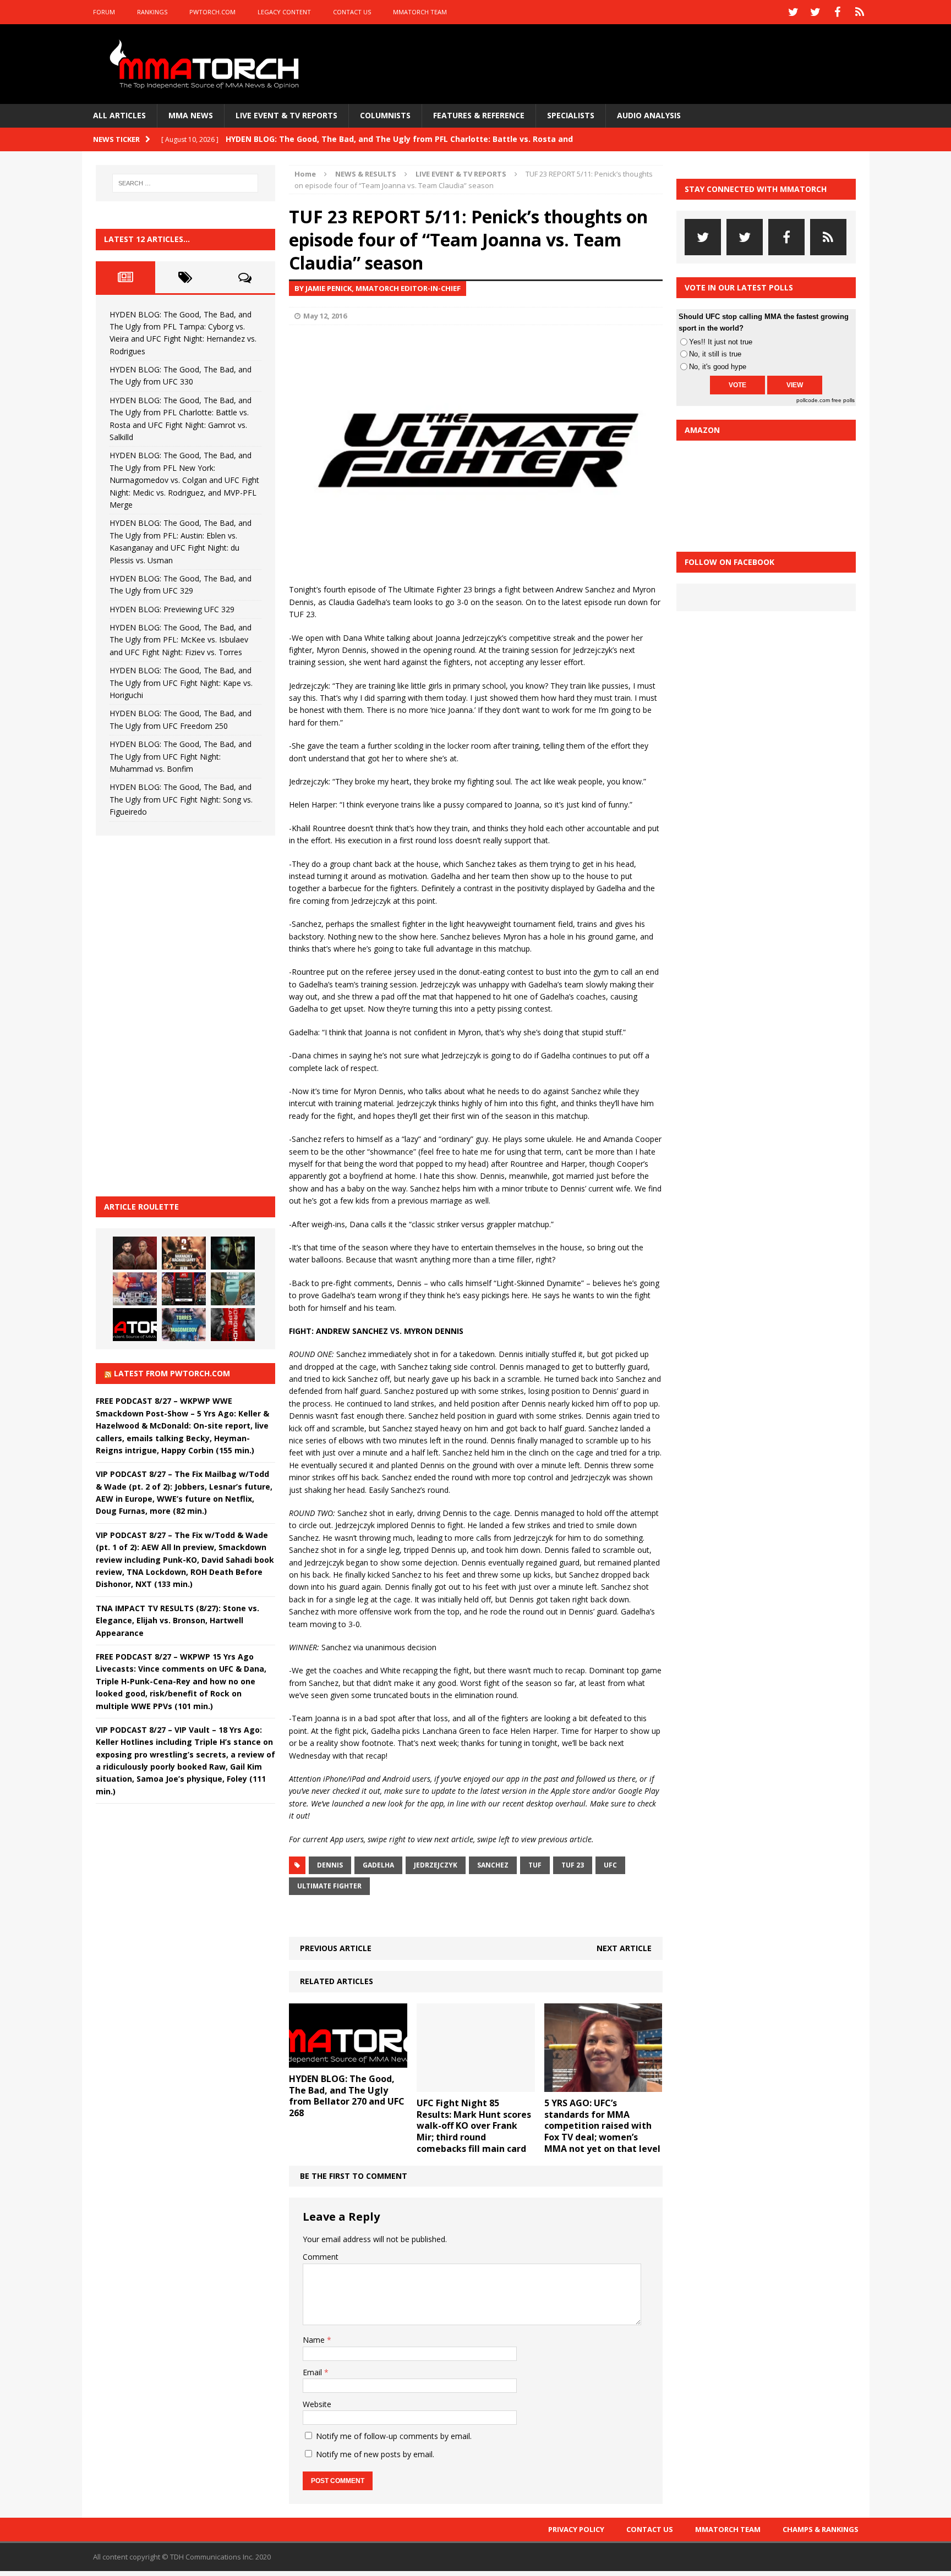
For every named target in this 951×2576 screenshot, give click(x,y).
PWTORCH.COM (212, 12)
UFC (610, 1865)
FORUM (104, 12)
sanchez (493, 1865)
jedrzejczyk (436, 1865)
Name (315, 2340)
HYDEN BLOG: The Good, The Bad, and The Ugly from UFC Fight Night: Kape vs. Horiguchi (181, 683)
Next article (624, 1948)
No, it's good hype (718, 367)
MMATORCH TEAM (420, 12)
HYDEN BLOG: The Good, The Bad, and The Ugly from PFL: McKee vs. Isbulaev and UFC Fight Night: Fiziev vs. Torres (181, 640)
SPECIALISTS (571, 115)
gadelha (378, 1865)
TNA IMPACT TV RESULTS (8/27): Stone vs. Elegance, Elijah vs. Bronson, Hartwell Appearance (177, 1621)
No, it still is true (715, 354)
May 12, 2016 (325, 316)
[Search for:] (185, 183)
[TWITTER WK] (816, 12)
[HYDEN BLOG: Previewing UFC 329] (135, 1325)
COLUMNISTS (385, 115)
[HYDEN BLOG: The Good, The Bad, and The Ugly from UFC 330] (184, 1253)
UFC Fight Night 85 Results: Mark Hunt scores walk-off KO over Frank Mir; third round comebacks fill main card (474, 2126)
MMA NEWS (191, 115)
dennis (330, 1865)
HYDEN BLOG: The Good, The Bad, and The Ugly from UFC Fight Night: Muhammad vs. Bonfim (181, 756)
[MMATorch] (207, 64)
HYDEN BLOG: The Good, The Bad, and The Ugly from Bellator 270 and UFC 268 (347, 2096)
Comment (321, 2257)
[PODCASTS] (860, 12)
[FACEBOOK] (838, 12)
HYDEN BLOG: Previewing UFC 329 (172, 609)
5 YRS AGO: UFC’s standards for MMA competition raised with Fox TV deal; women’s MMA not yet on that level (602, 2126)
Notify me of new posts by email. (375, 2454)
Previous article (336, 1948)
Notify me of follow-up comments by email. (394, 2436)
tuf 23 (573, 1865)
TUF (535, 1865)
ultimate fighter (329, 1886)
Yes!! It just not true (721, 342)
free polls (843, 400)
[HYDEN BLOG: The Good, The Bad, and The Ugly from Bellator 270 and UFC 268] (348, 2061)
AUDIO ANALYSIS (649, 115)
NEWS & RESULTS (366, 174)
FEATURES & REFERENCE (479, 115)
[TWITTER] (794, 12)
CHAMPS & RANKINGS (821, 2529)
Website (317, 2404)
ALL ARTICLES (119, 115)
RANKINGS (152, 12)
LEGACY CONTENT (284, 12)
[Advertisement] (178, 1014)
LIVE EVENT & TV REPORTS (286, 115)
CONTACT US (352, 12)
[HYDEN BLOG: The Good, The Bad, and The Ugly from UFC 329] (233, 1289)
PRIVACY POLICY (576, 2529)
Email (313, 2372)
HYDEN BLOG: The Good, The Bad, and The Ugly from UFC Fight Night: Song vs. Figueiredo (181, 799)
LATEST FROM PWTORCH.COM (172, 1373)
